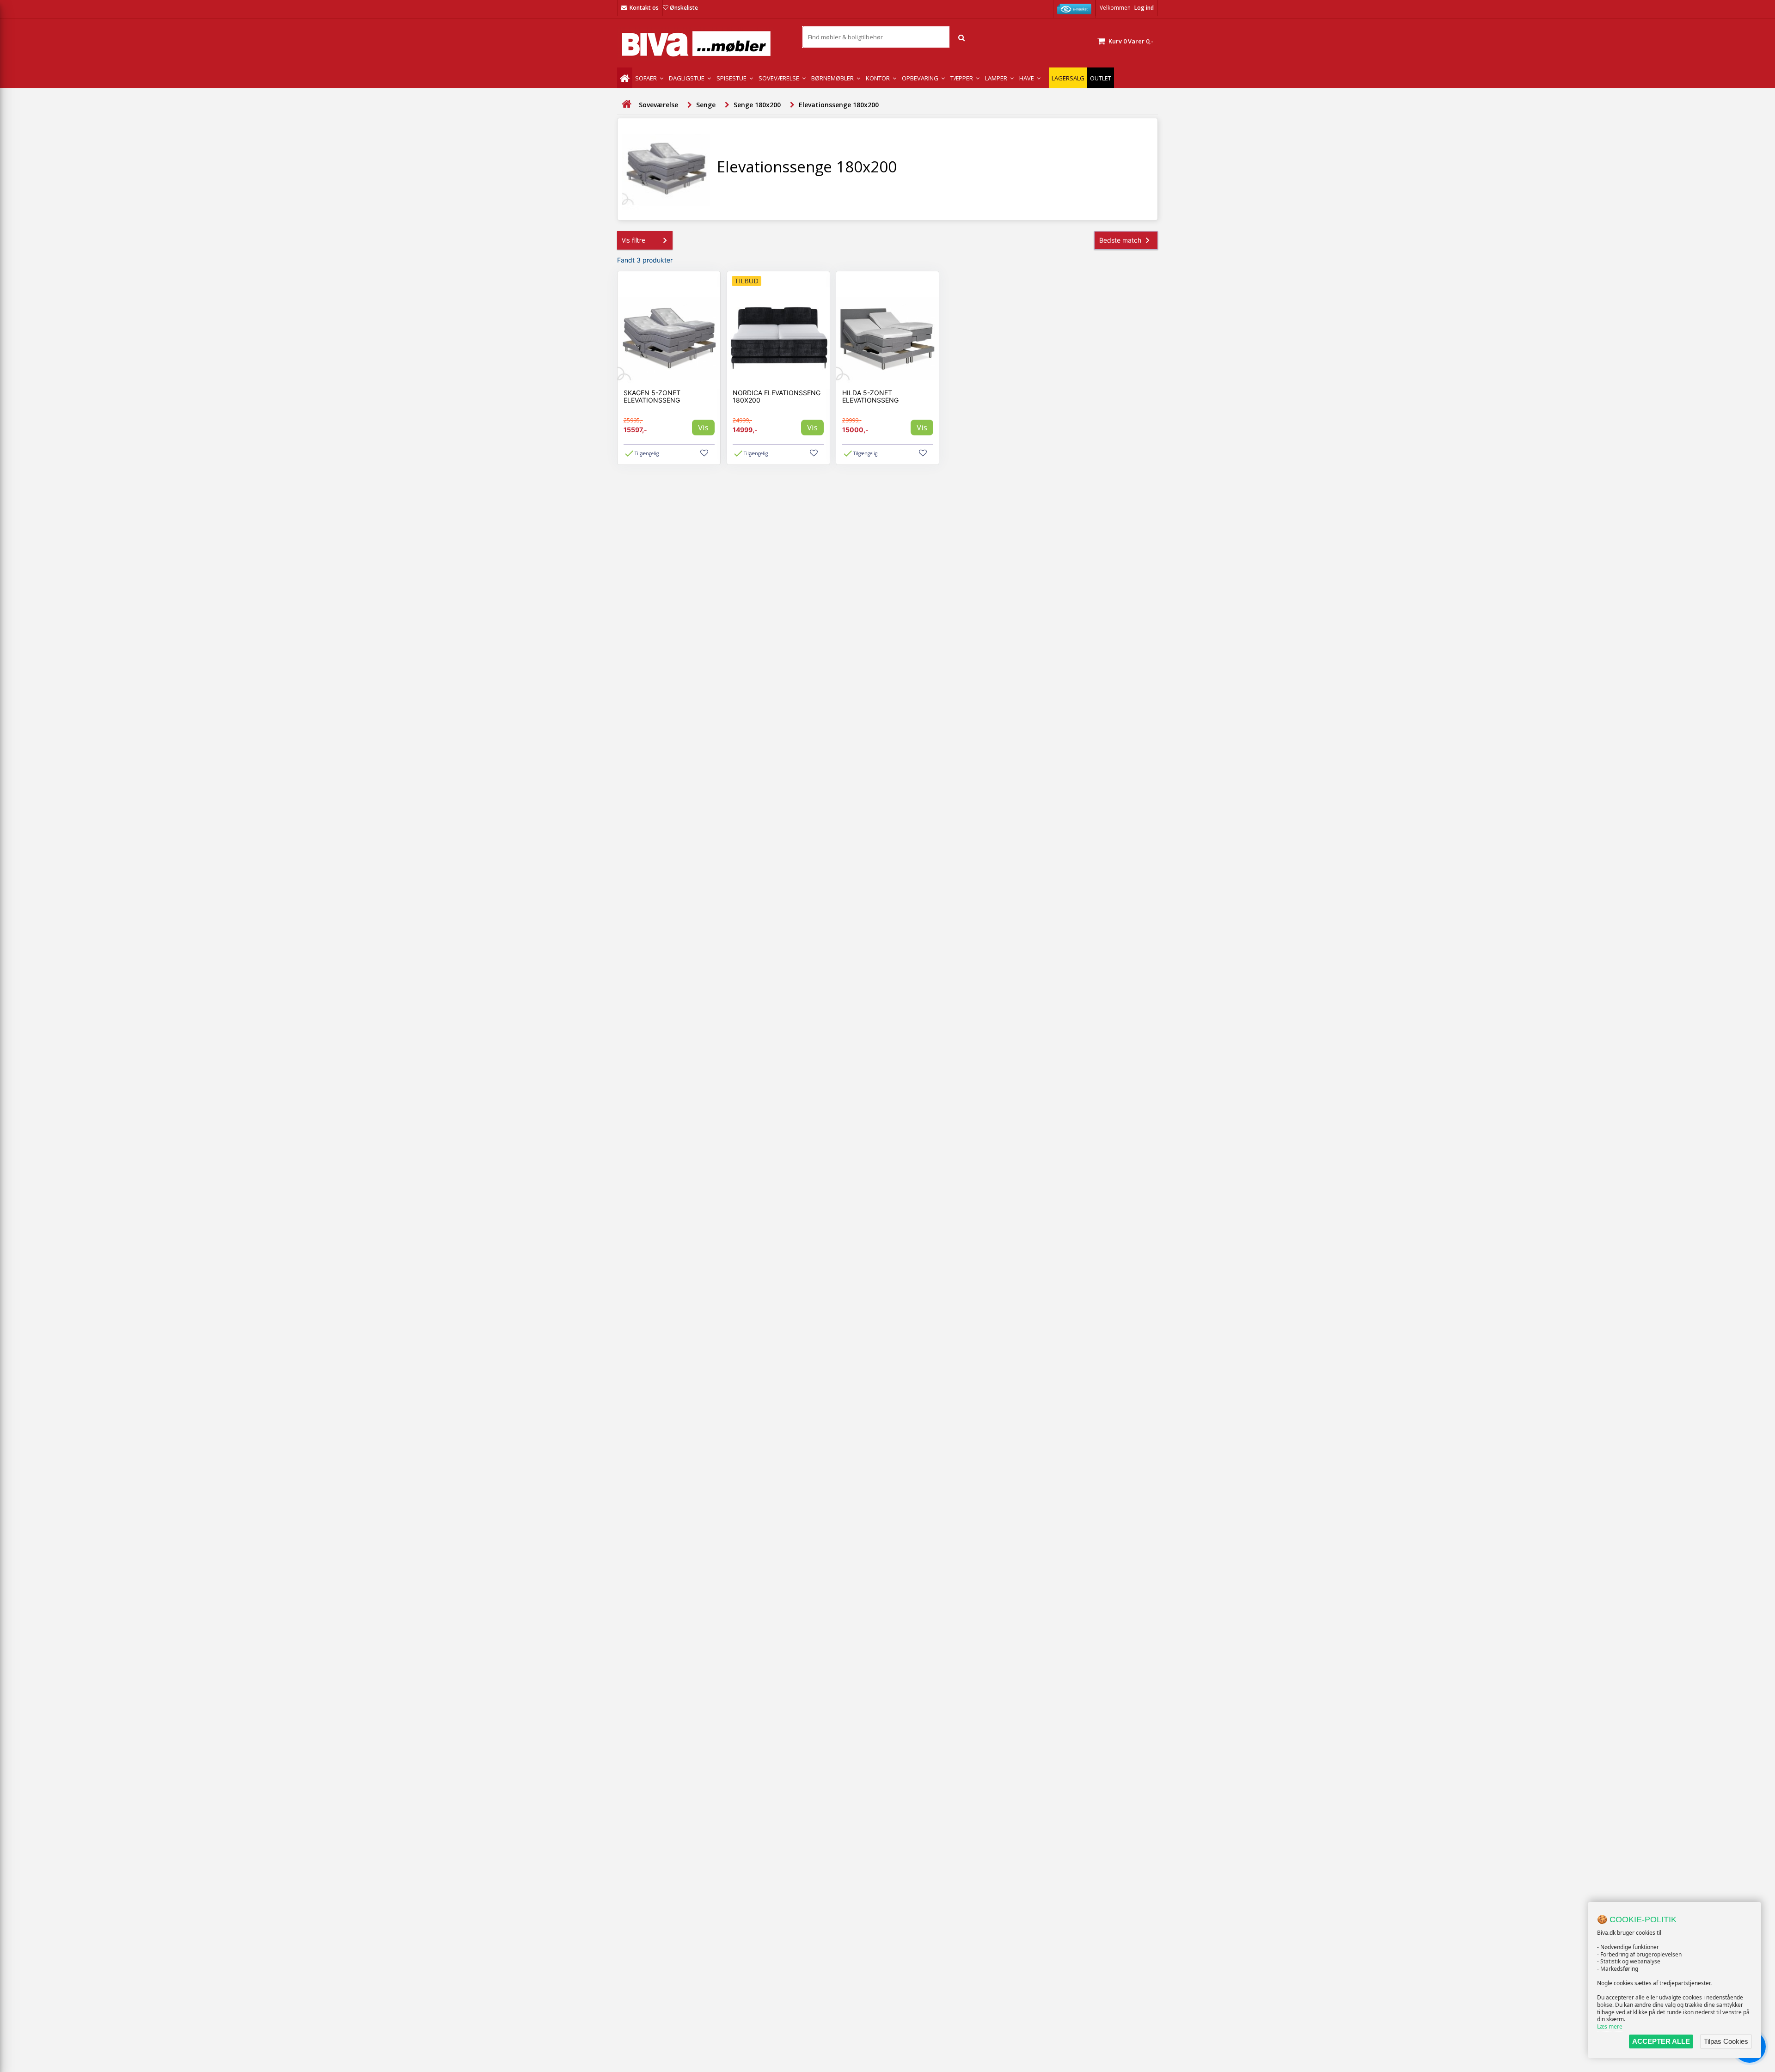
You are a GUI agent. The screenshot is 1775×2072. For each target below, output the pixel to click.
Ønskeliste (684, 8)
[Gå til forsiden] (626, 104)
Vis (703, 427)
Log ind (1144, 8)
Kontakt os (644, 8)
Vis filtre (633, 240)
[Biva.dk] (703, 44)
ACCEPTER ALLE (1661, 2041)
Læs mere (1610, 2026)
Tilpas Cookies (1726, 2041)
